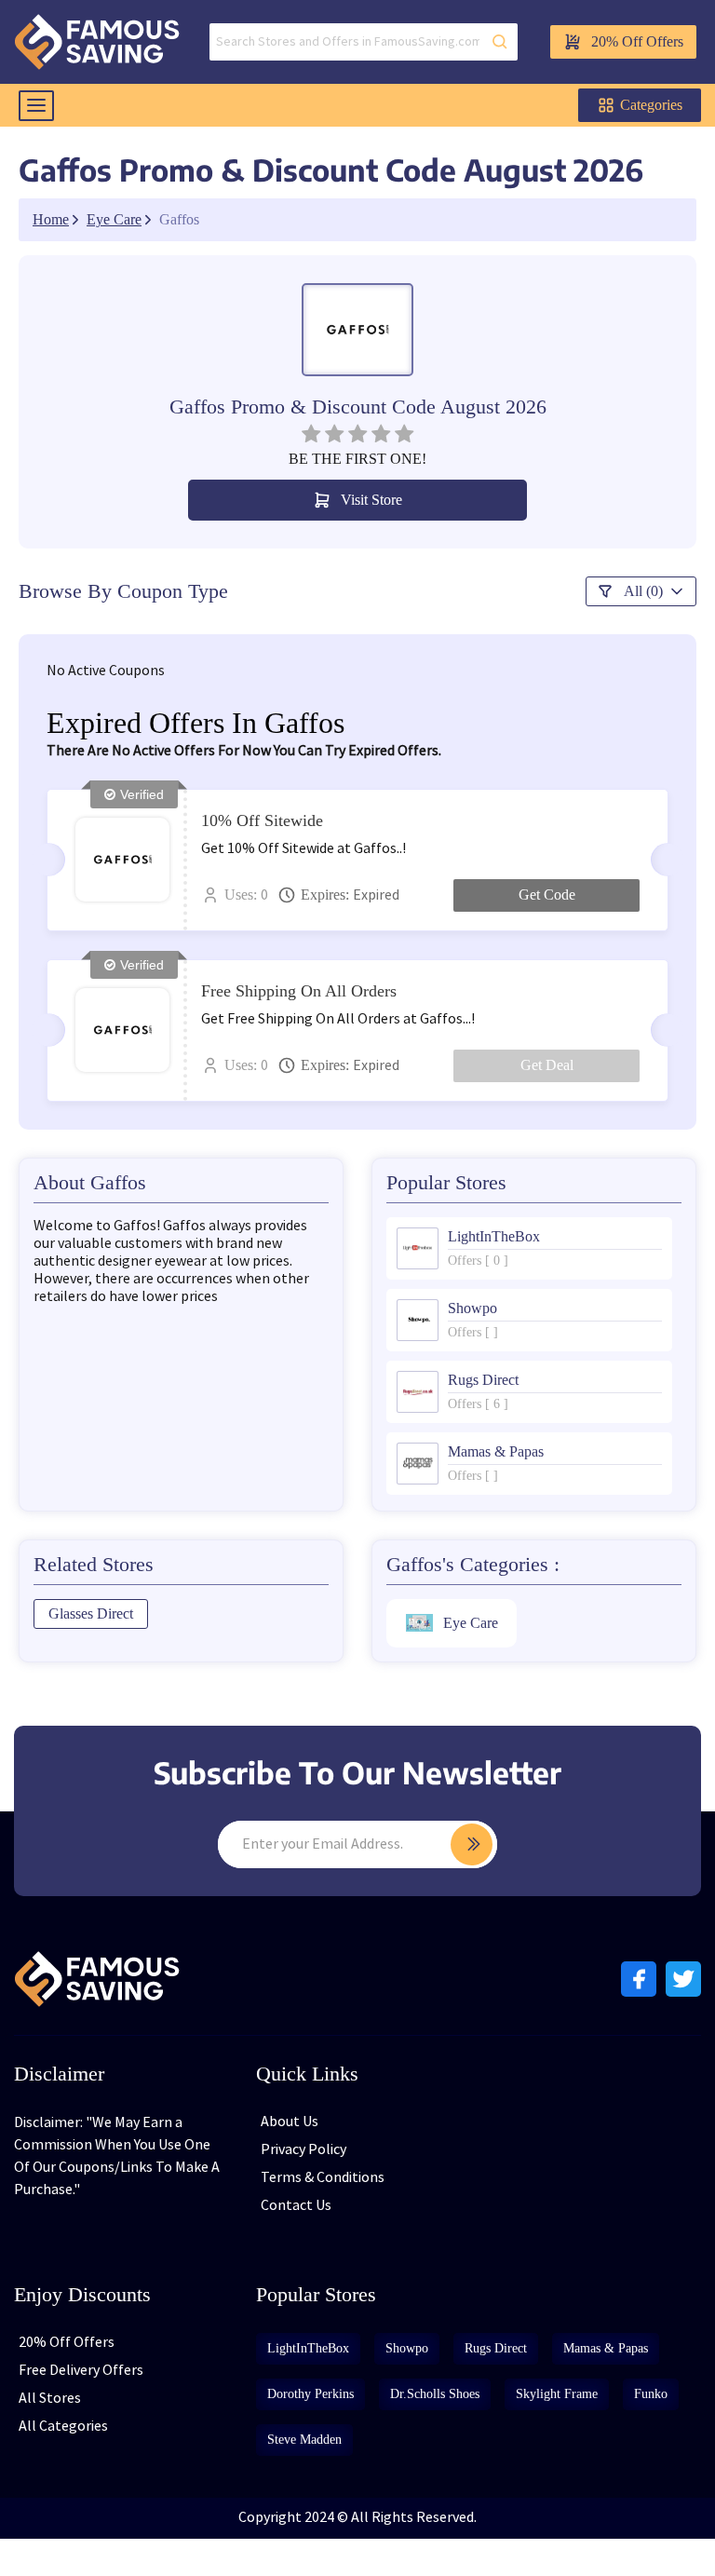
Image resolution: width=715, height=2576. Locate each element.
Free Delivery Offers (81, 2371)
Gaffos (179, 220)
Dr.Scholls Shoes (435, 2394)
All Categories (63, 2427)
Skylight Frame (557, 2394)
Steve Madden (304, 2440)
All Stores (50, 2399)
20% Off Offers (637, 41)
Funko (651, 2394)
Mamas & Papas (606, 2348)
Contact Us (296, 2206)
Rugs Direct (496, 2348)
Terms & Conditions (323, 2178)
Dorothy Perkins (310, 2394)
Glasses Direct (91, 1613)
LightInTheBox (308, 2348)
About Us (290, 2122)
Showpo (407, 2348)
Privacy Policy (304, 2150)
